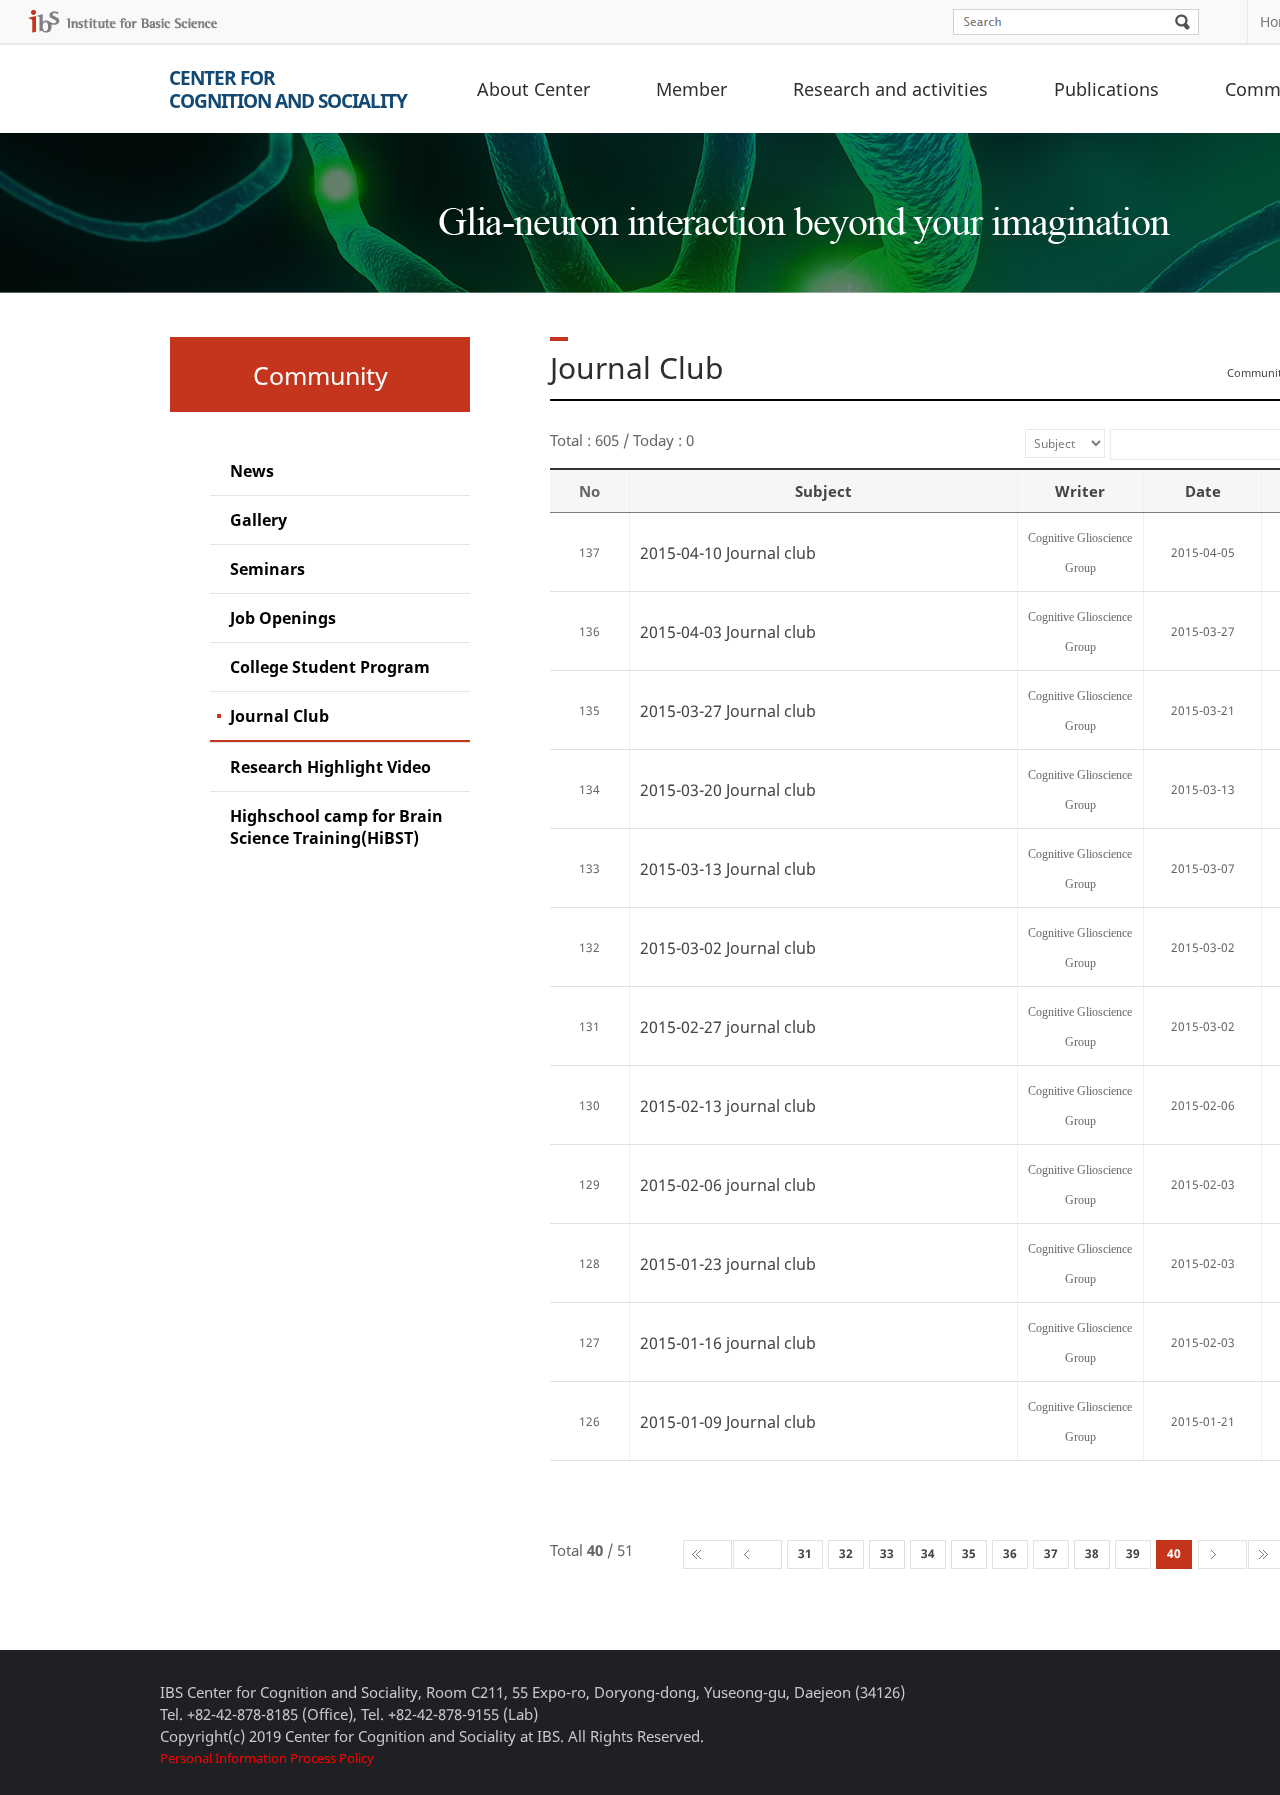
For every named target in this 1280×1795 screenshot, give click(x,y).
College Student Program (330, 667)
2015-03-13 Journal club (728, 869)
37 (1051, 1553)
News (252, 471)
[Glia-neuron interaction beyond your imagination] (800, 204)
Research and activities (890, 89)
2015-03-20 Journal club (728, 790)
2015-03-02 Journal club (728, 948)
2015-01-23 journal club (728, 1264)
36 (1010, 1553)
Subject (823, 491)
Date (1203, 491)
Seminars (267, 569)
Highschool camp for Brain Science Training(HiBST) (336, 827)
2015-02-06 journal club (728, 1185)
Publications (1106, 89)
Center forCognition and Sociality (288, 89)
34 (928, 1553)
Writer (1080, 491)
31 (805, 1553)
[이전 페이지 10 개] (757, 1554)
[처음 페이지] (707, 1554)
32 (846, 1553)
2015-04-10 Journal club (728, 553)
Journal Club (279, 716)
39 (1133, 1553)
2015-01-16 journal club (728, 1343)
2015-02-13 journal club (728, 1106)
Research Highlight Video (330, 767)
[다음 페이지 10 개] (1222, 1554)
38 (1092, 1553)
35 (969, 1553)
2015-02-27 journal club (728, 1027)
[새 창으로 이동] (123, 21)
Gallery (258, 520)
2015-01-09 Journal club (728, 1422)
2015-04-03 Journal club (728, 632)
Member (691, 89)
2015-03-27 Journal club (728, 711)
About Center (533, 89)
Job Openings (283, 618)
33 (887, 1553)
